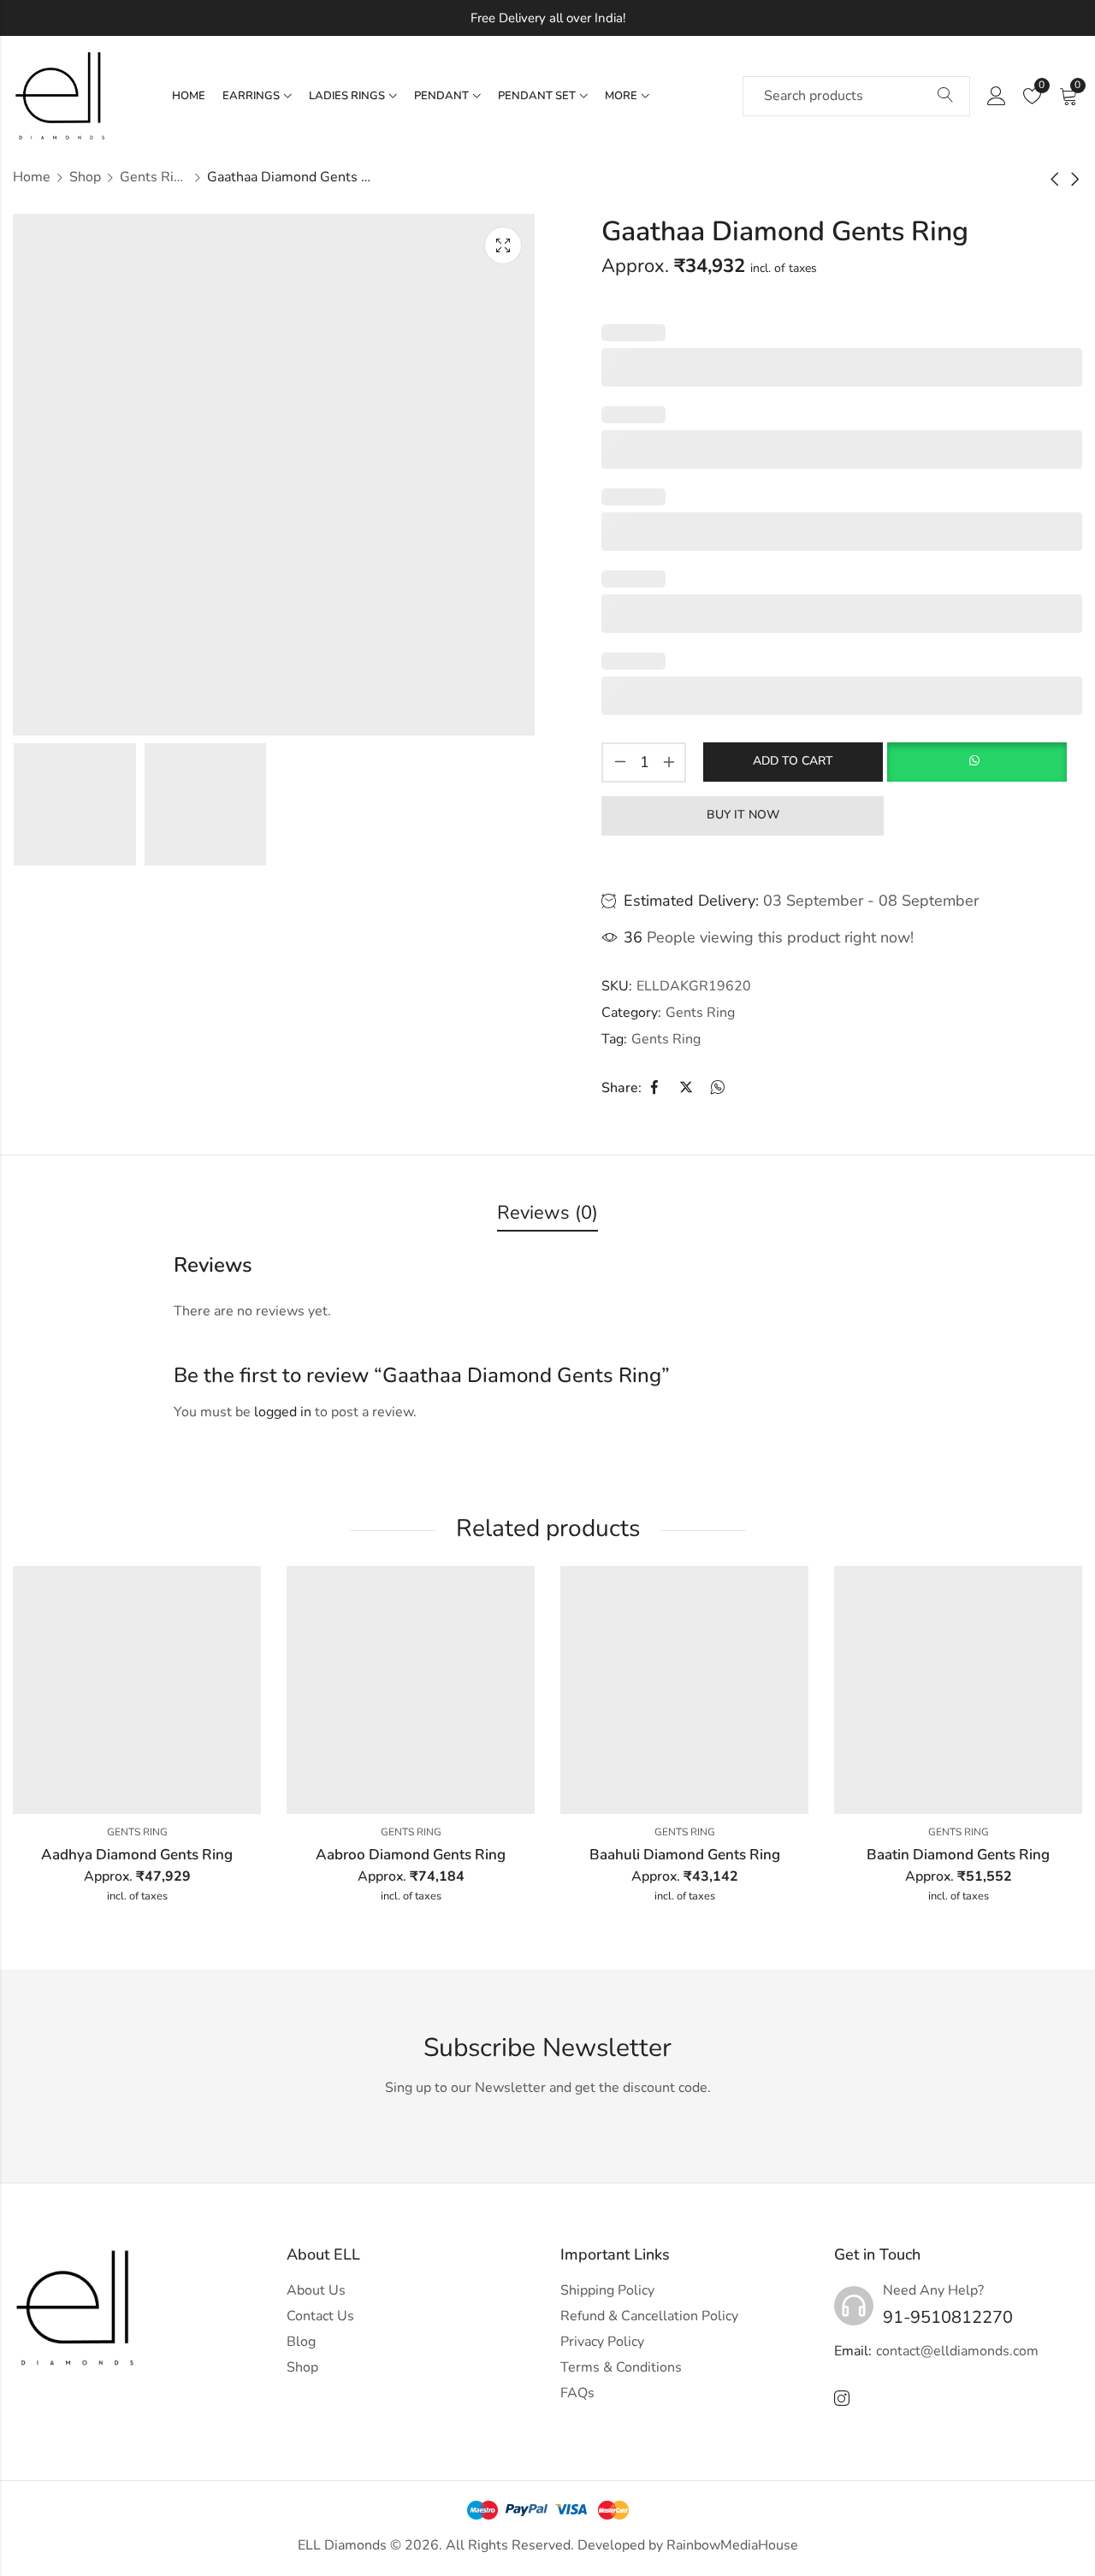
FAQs (577, 2393)
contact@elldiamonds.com (957, 2351)
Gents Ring (154, 177)
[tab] (547, 1214)
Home (32, 177)
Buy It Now (743, 815)
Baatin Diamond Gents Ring (958, 1855)
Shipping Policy (607, 2290)
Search (945, 96)
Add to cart (793, 761)
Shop (85, 177)
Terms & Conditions (621, 2367)
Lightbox (503, 245)
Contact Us (320, 2316)
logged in (283, 1412)
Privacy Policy (602, 2342)
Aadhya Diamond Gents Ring (137, 1855)
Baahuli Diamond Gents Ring (685, 1855)
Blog (301, 2342)
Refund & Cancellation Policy (649, 2316)
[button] (977, 762)
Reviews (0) (547, 1213)
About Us (316, 2290)
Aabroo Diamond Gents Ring (411, 1855)
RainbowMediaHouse (732, 2545)
